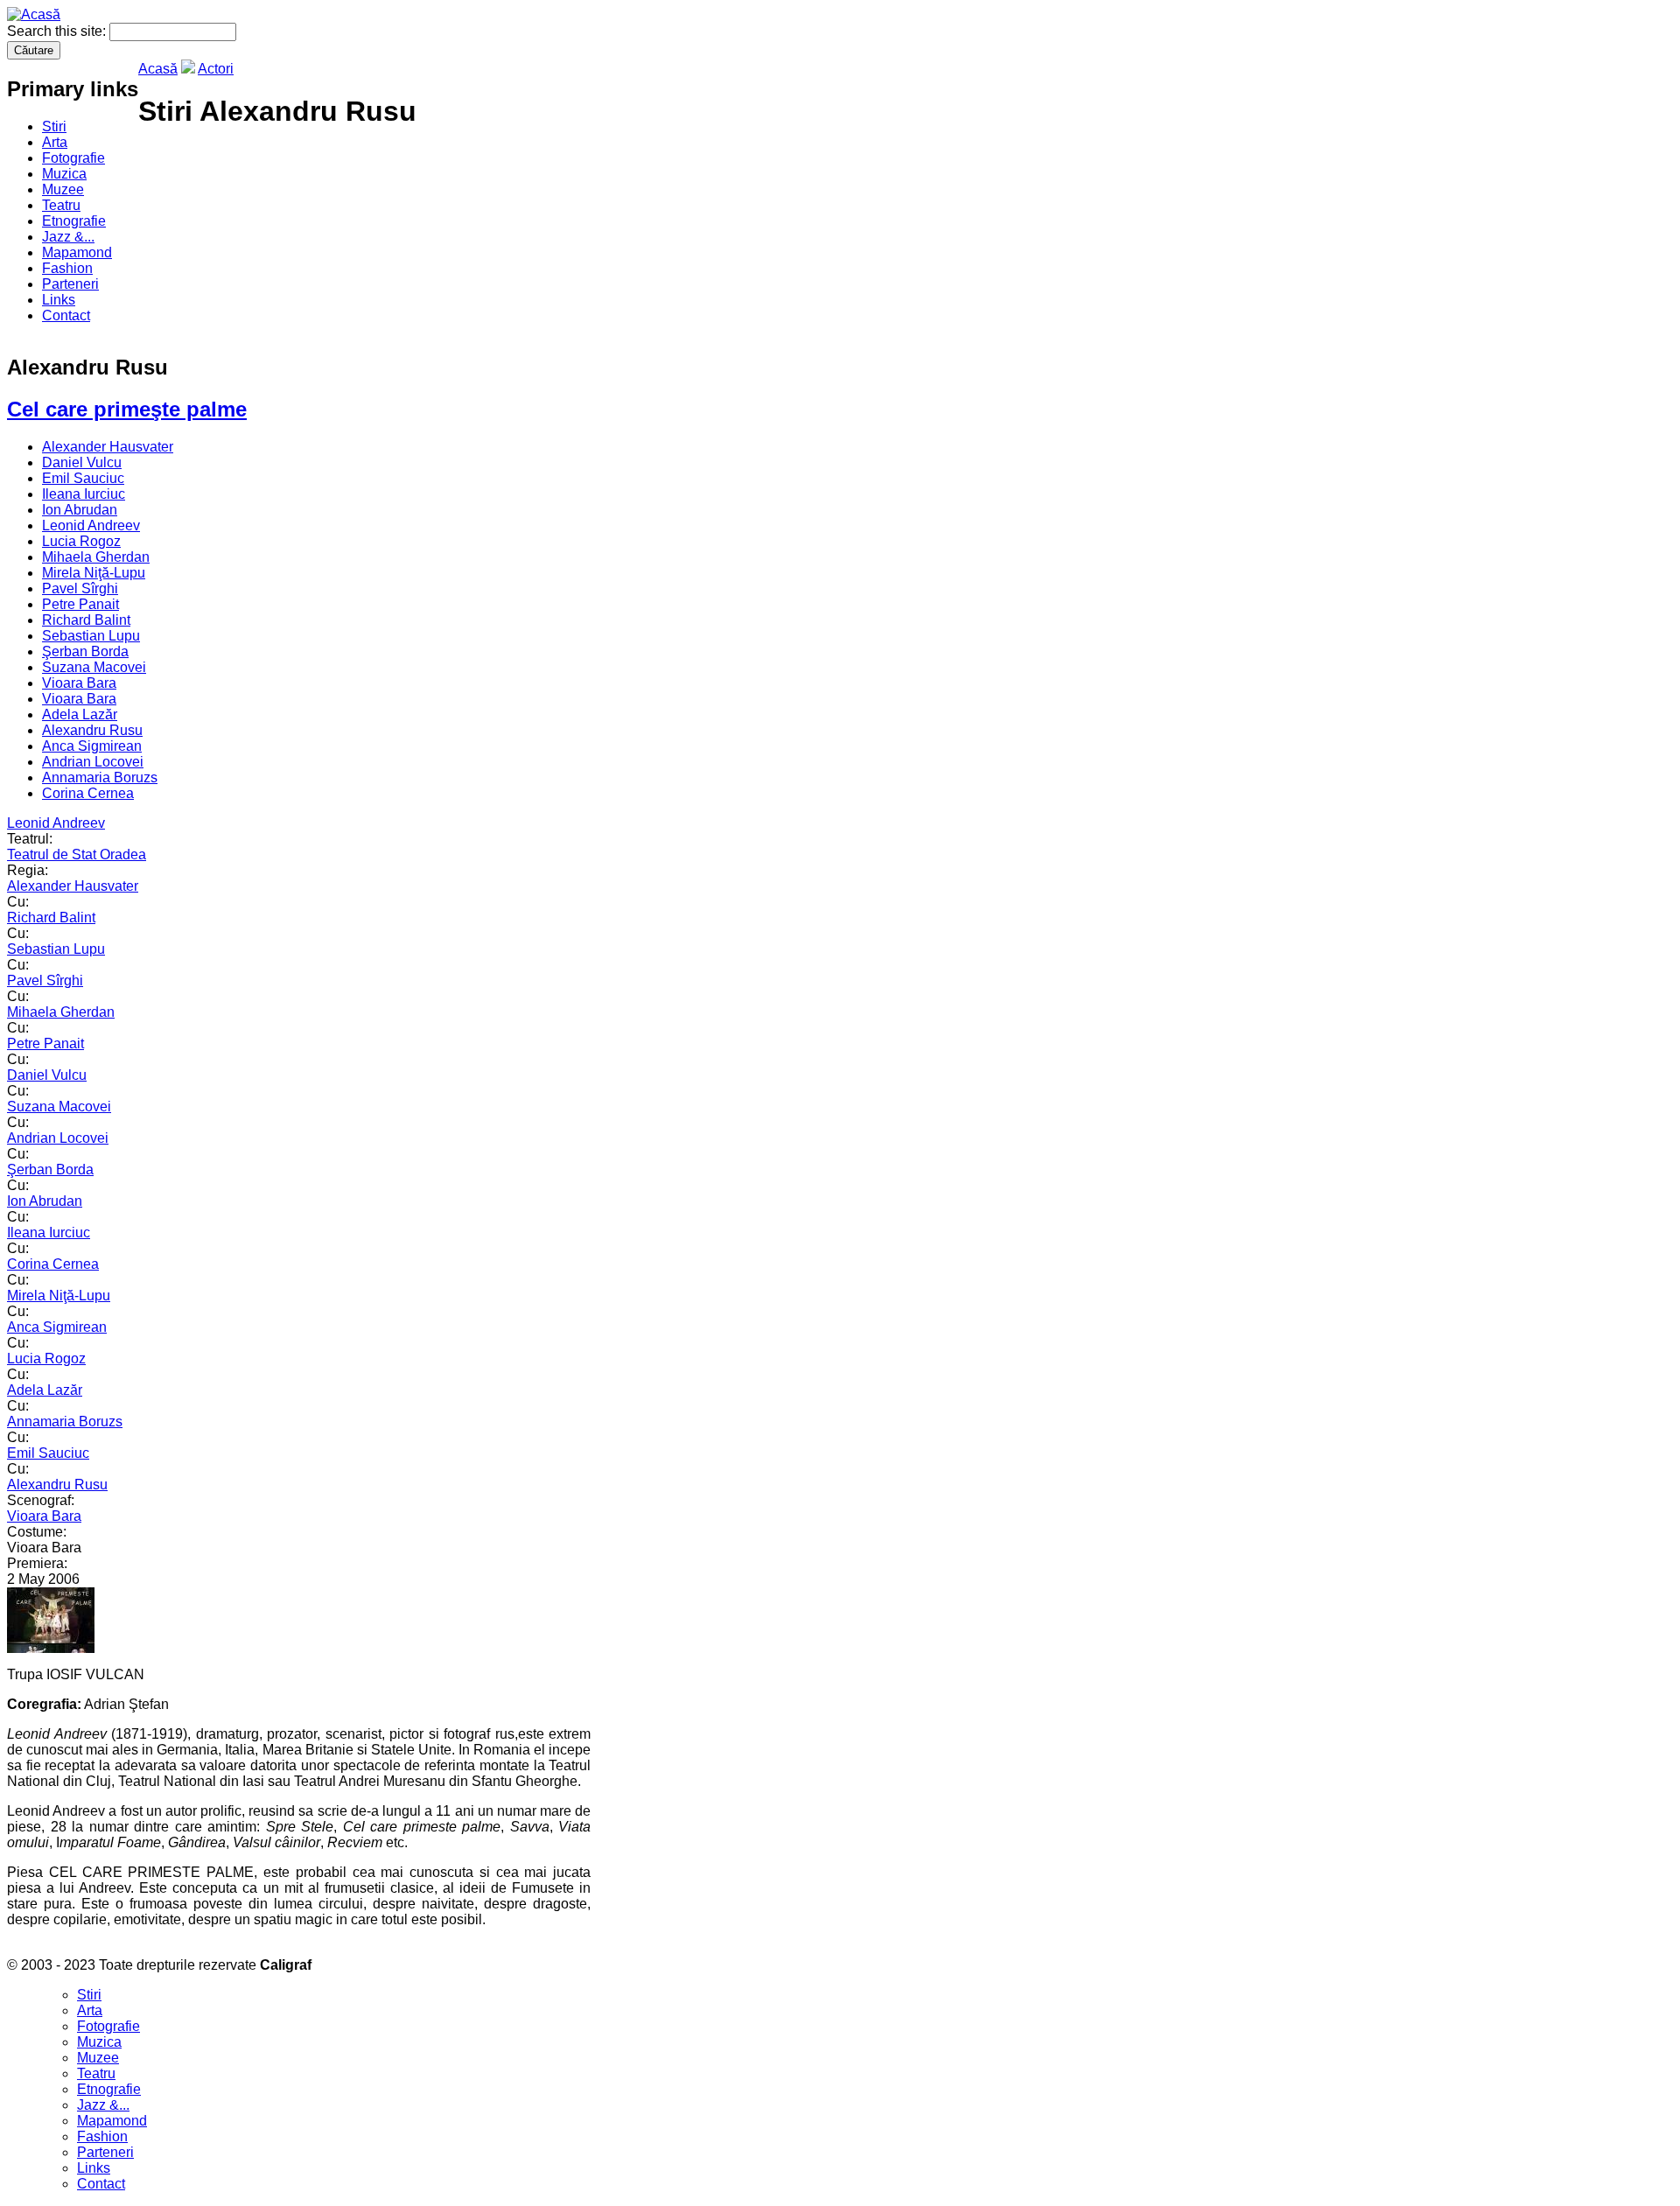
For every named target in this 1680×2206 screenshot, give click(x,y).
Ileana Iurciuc (84, 494)
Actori (216, 69)
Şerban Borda (85, 651)
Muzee (63, 189)
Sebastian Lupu (91, 636)
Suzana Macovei (94, 667)
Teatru (61, 205)
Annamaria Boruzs (100, 777)
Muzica (64, 174)
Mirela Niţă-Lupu (94, 573)
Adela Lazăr (80, 714)
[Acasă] (34, 14)
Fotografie (73, 158)
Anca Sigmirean (92, 746)
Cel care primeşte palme (127, 409)
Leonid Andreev (91, 525)
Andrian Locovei (93, 762)
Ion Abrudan (80, 510)
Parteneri (70, 284)
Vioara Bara (79, 683)
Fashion (67, 268)
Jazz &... (68, 237)
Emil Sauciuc (83, 478)
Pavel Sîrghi (80, 588)
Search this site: (58, 31)
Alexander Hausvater (108, 447)
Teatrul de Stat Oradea (77, 854)
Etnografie (74, 221)
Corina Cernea (88, 793)
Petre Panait (80, 604)
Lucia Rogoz (81, 541)
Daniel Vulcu (82, 462)
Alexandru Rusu (92, 730)
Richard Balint (86, 620)
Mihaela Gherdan (96, 557)
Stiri (54, 126)
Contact (66, 315)
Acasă (158, 69)
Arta (55, 142)
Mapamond (77, 252)
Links (59, 300)
